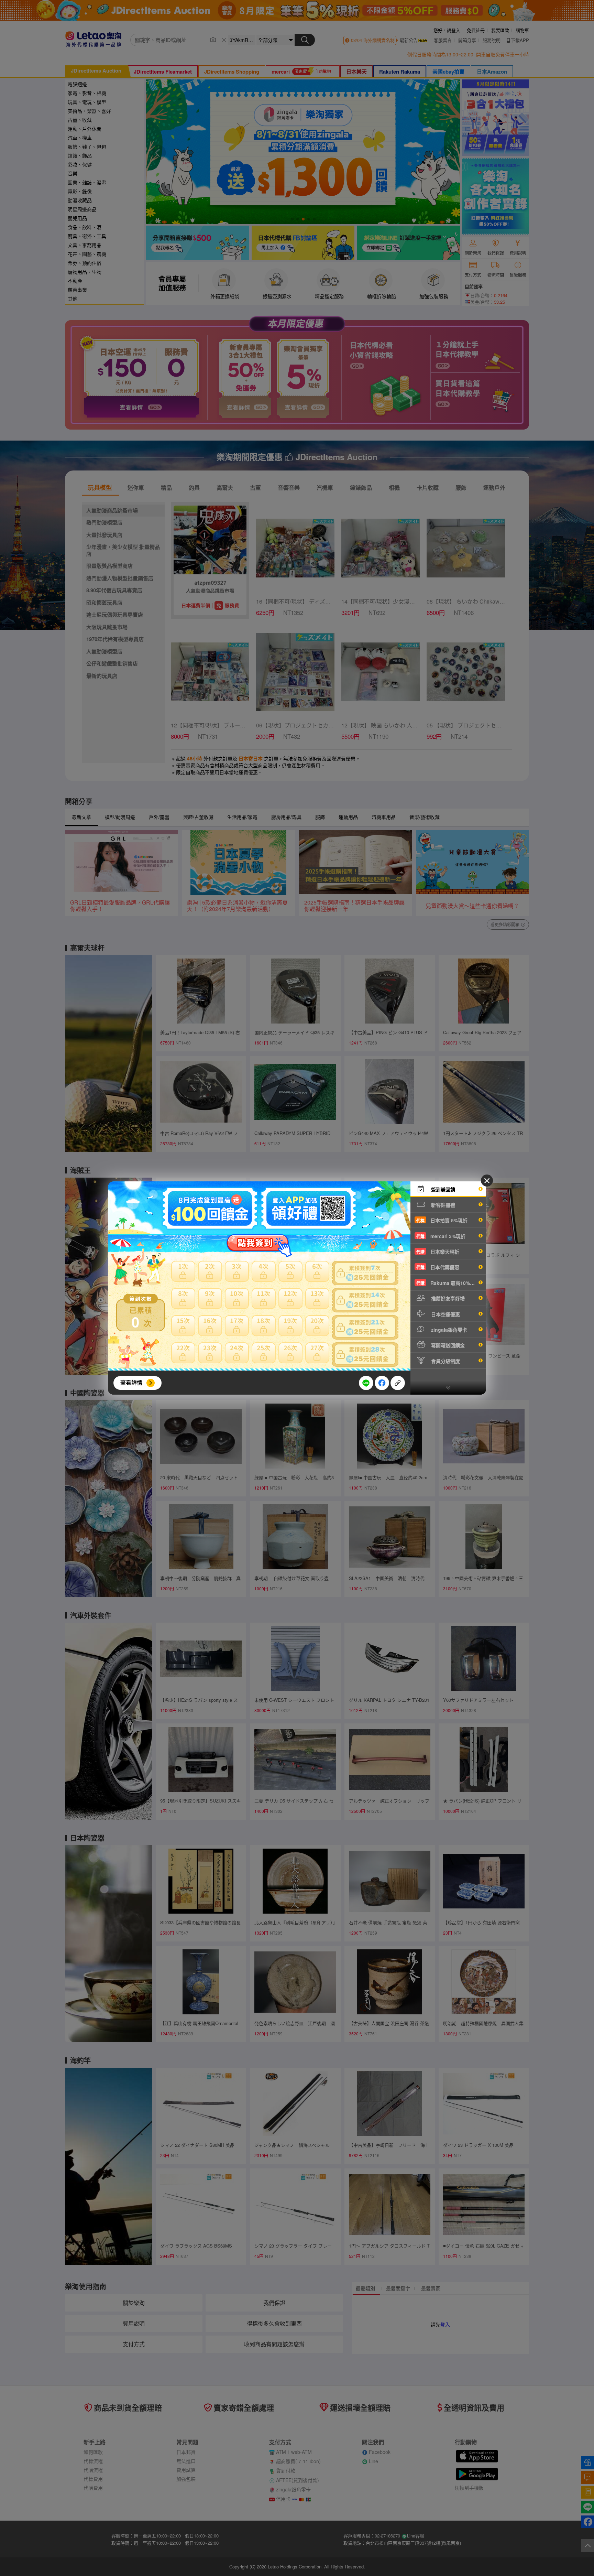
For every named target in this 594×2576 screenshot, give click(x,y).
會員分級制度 (445, 1361)
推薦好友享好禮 (447, 1298)
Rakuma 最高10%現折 (448, 1283)
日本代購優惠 (438, 1267)
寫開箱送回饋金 (447, 1345)
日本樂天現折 (438, 1252)
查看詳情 (131, 1382)
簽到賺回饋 (442, 1189)
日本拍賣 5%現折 (442, 1220)
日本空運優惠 (445, 1314)
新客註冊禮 (442, 1205)
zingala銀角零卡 (448, 1330)
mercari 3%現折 (441, 1236)
